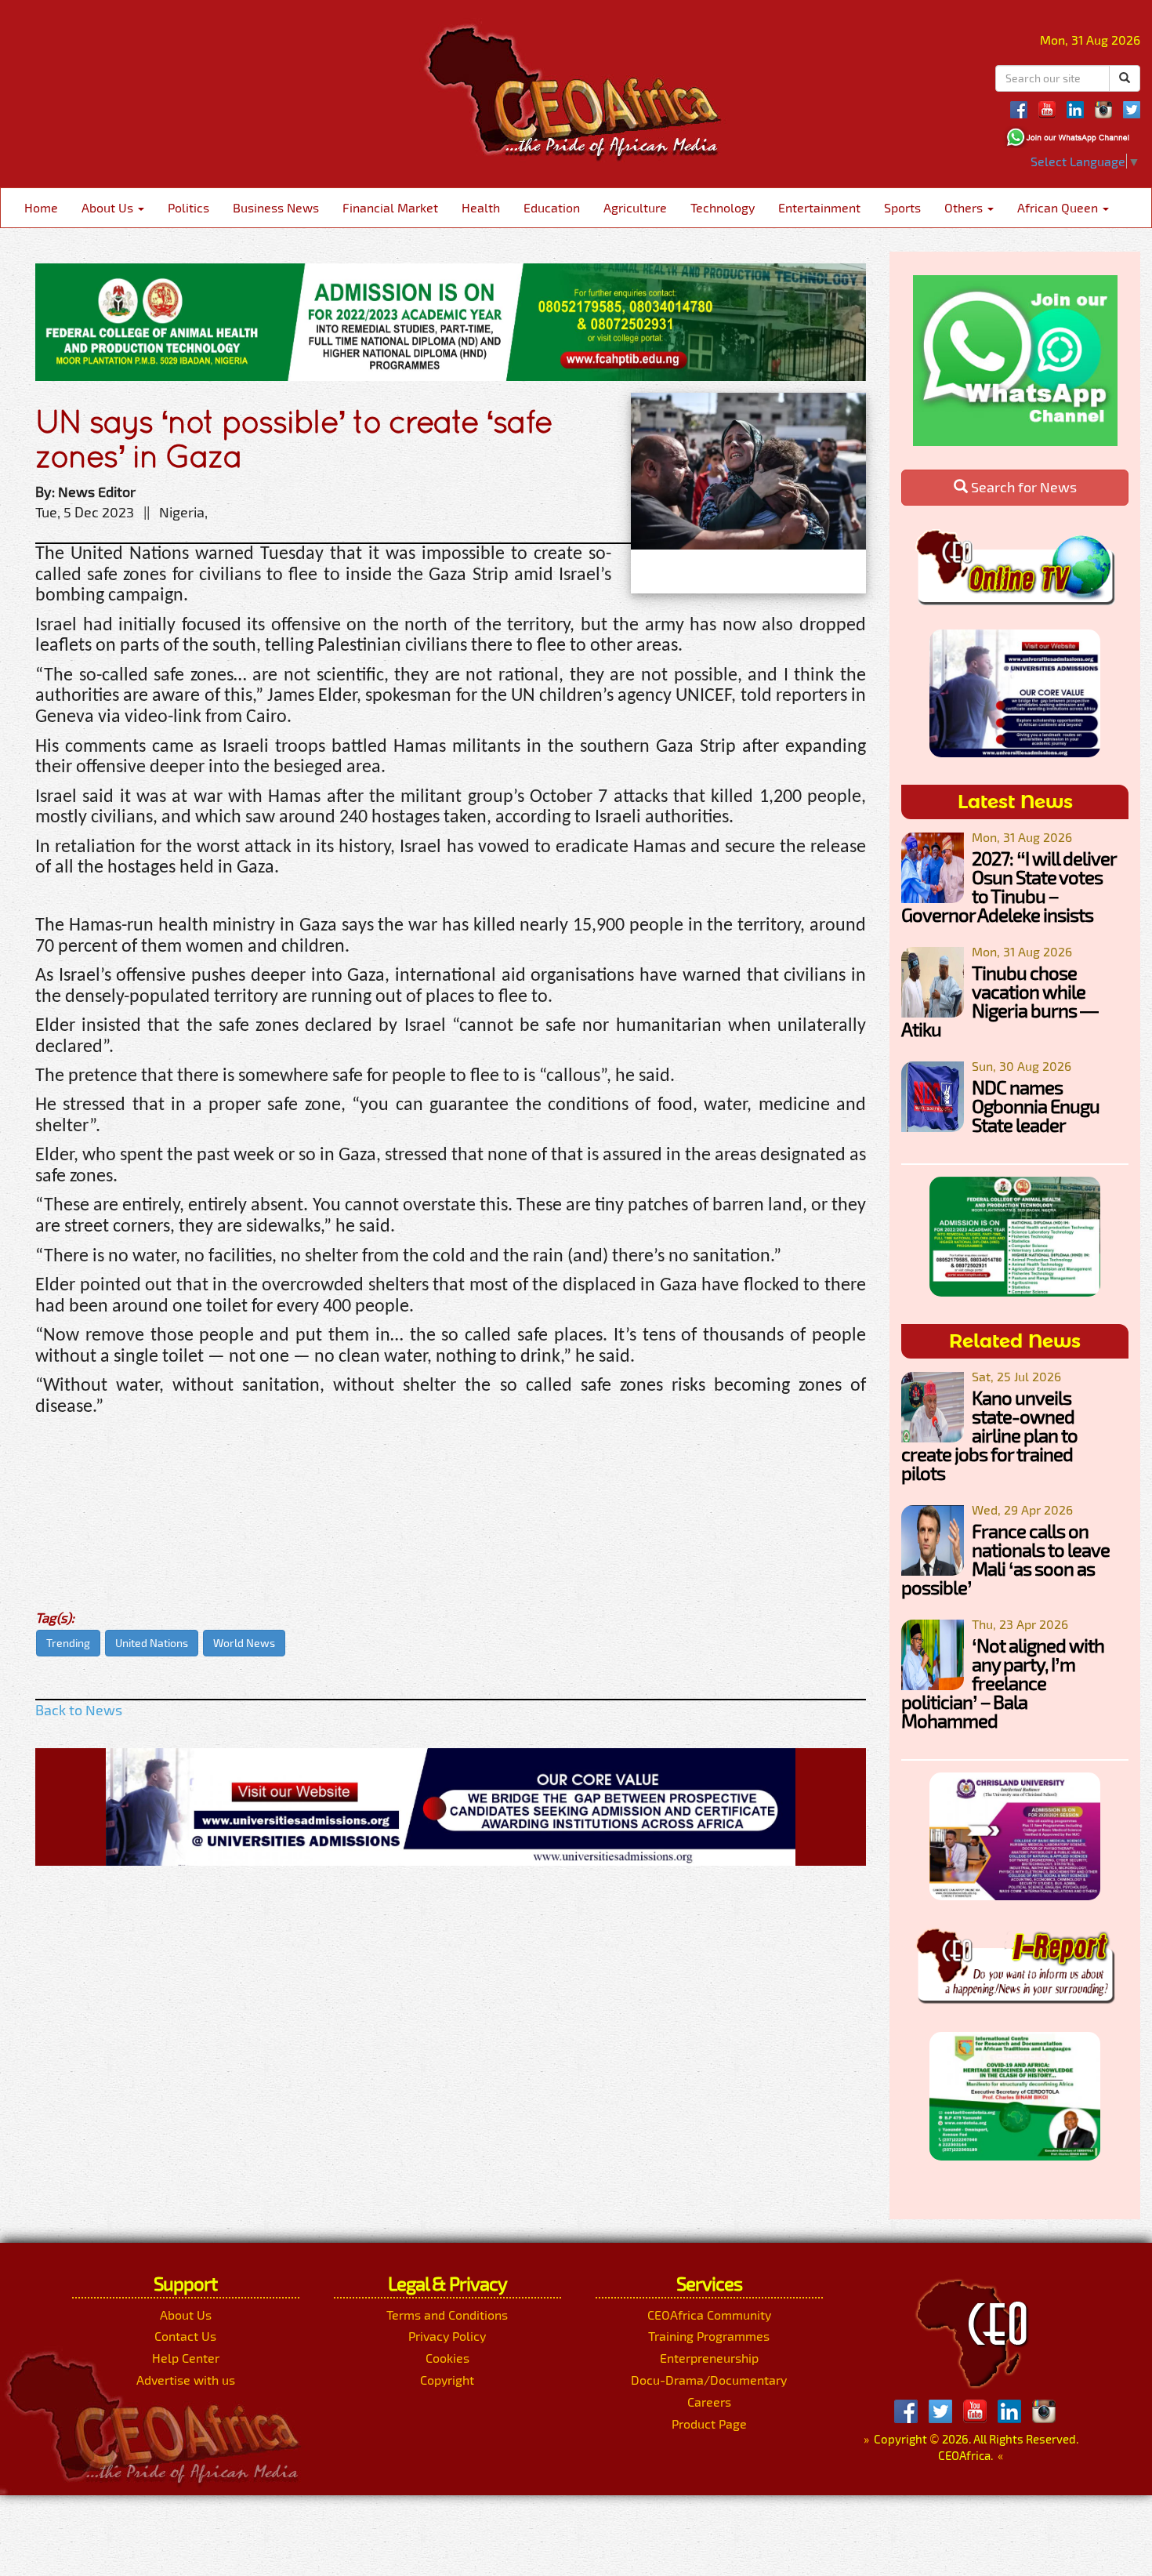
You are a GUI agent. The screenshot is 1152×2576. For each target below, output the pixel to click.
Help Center (186, 2358)
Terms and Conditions (447, 2315)
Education (552, 207)
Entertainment (819, 207)
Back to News (79, 1710)
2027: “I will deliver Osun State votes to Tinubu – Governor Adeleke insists (1009, 886)
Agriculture (635, 207)
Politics (188, 207)
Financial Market (390, 207)
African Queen (1059, 207)
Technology (723, 207)
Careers (709, 2402)
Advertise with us (186, 2380)
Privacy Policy (447, 2336)
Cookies (447, 2358)
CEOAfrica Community (709, 2315)
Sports (902, 207)
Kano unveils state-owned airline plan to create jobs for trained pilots (989, 1435)
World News (244, 1643)
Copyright (447, 2380)
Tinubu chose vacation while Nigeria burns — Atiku (1000, 1001)
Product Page (709, 2424)
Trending (68, 1643)
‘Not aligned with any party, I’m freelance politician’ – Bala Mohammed (1003, 1683)
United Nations (152, 1643)
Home (41, 207)
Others (965, 207)
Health (481, 207)
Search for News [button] (1022, 487)
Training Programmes (709, 2336)
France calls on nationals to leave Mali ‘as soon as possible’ (1005, 1559)
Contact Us (185, 2336)
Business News (276, 207)
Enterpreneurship (709, 2358)
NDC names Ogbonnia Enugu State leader (1036, 1106)
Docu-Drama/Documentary (709, 2380)
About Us (109, 207)
